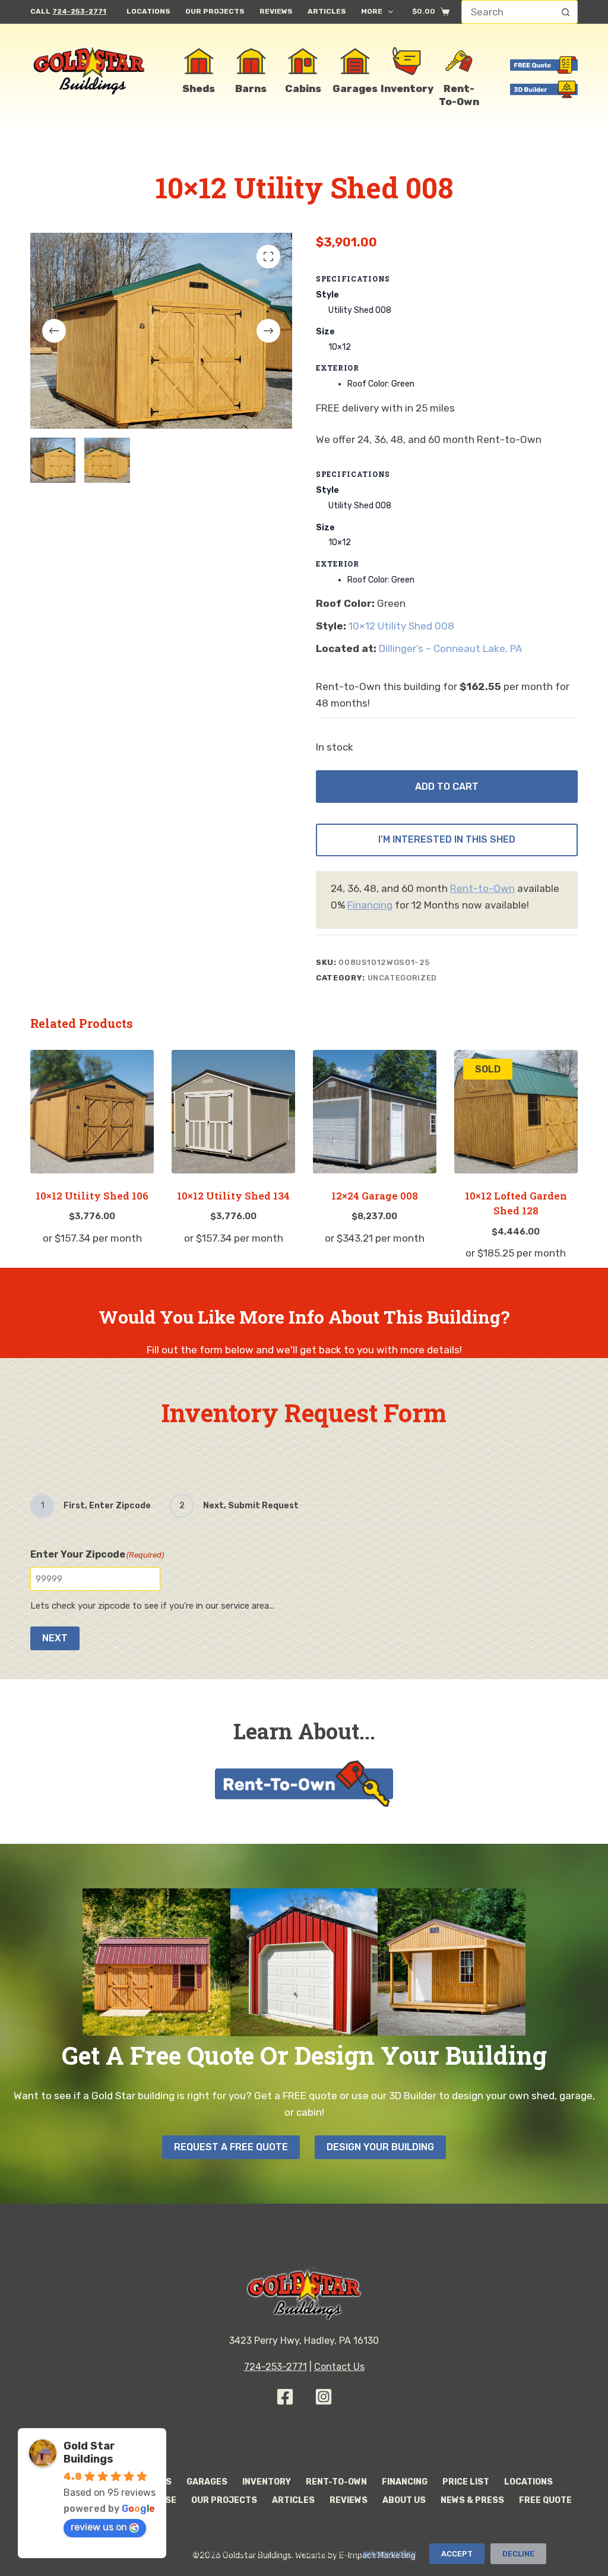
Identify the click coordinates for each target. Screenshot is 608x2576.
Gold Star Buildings (89, 2452)
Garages (207, 2482)
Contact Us (339, 2367)
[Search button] (566, 12)
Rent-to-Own (482, 888)
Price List (466, 2482)
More (372, 11)
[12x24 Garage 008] (375, 1112)
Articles (327, 11)
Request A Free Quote (231, 2147)
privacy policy (389, 2554)
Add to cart (447, 787)
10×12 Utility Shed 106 (92, 1196)
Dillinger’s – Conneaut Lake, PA (450, 648)
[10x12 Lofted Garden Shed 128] (516, 1112)
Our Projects (215, 11)
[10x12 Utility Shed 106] (92, 1112)
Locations (148, 11)
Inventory (267, 2482)
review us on (99, 2527)
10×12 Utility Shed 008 (401, 626)
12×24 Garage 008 (375, 1196)
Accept (457, 2554)
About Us (404, 2500)
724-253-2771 (79, 11)
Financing (370, 905)
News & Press (472, 2500)
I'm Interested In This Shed (447, 839)
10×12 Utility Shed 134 (233, 1196)
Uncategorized (402, 978)
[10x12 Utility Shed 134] (233, 1112)
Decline (518, 2554)
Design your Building (380, 2147)
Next (55, 1638)
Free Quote (545, 2500)
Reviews (276, 11)
